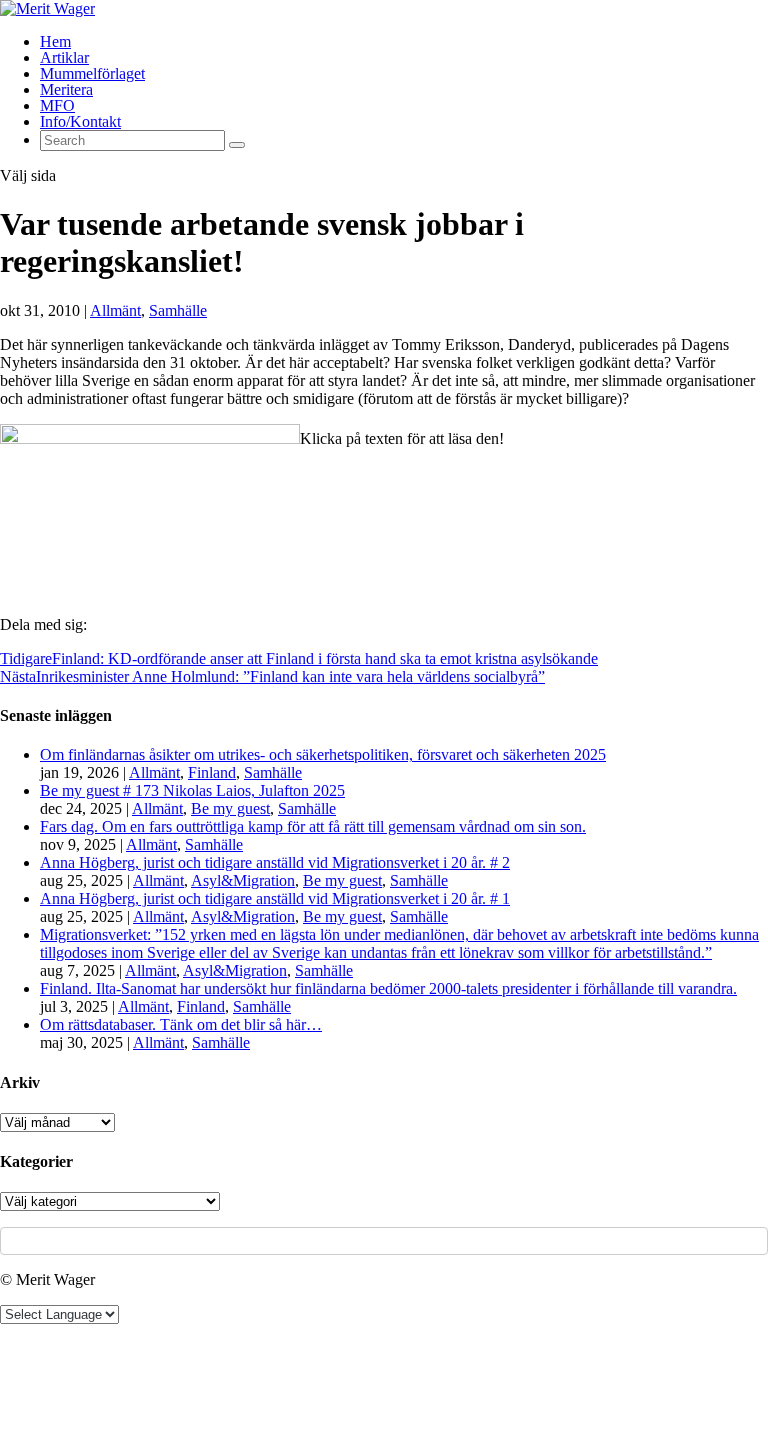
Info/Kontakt (80, 121)
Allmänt (115, 310)
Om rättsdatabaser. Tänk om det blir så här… (181, 1024)
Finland (212, 772)
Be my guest (230, 808)
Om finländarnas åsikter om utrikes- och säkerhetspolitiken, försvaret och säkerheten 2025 (323, 754)
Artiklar (64, 57)
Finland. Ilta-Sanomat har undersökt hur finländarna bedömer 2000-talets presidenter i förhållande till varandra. (388, 988)
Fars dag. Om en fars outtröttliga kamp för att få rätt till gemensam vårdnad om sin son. (313, 826)
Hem (55, 41)
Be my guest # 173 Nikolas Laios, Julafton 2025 (192, 790)
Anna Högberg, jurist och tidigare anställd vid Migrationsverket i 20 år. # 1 (275, 898)
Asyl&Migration (243, 880)
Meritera (66, 89)
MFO (57, 105)
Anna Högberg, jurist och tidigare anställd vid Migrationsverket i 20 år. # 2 (275, 862)
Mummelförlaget (92, 73)
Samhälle (178, 310)
